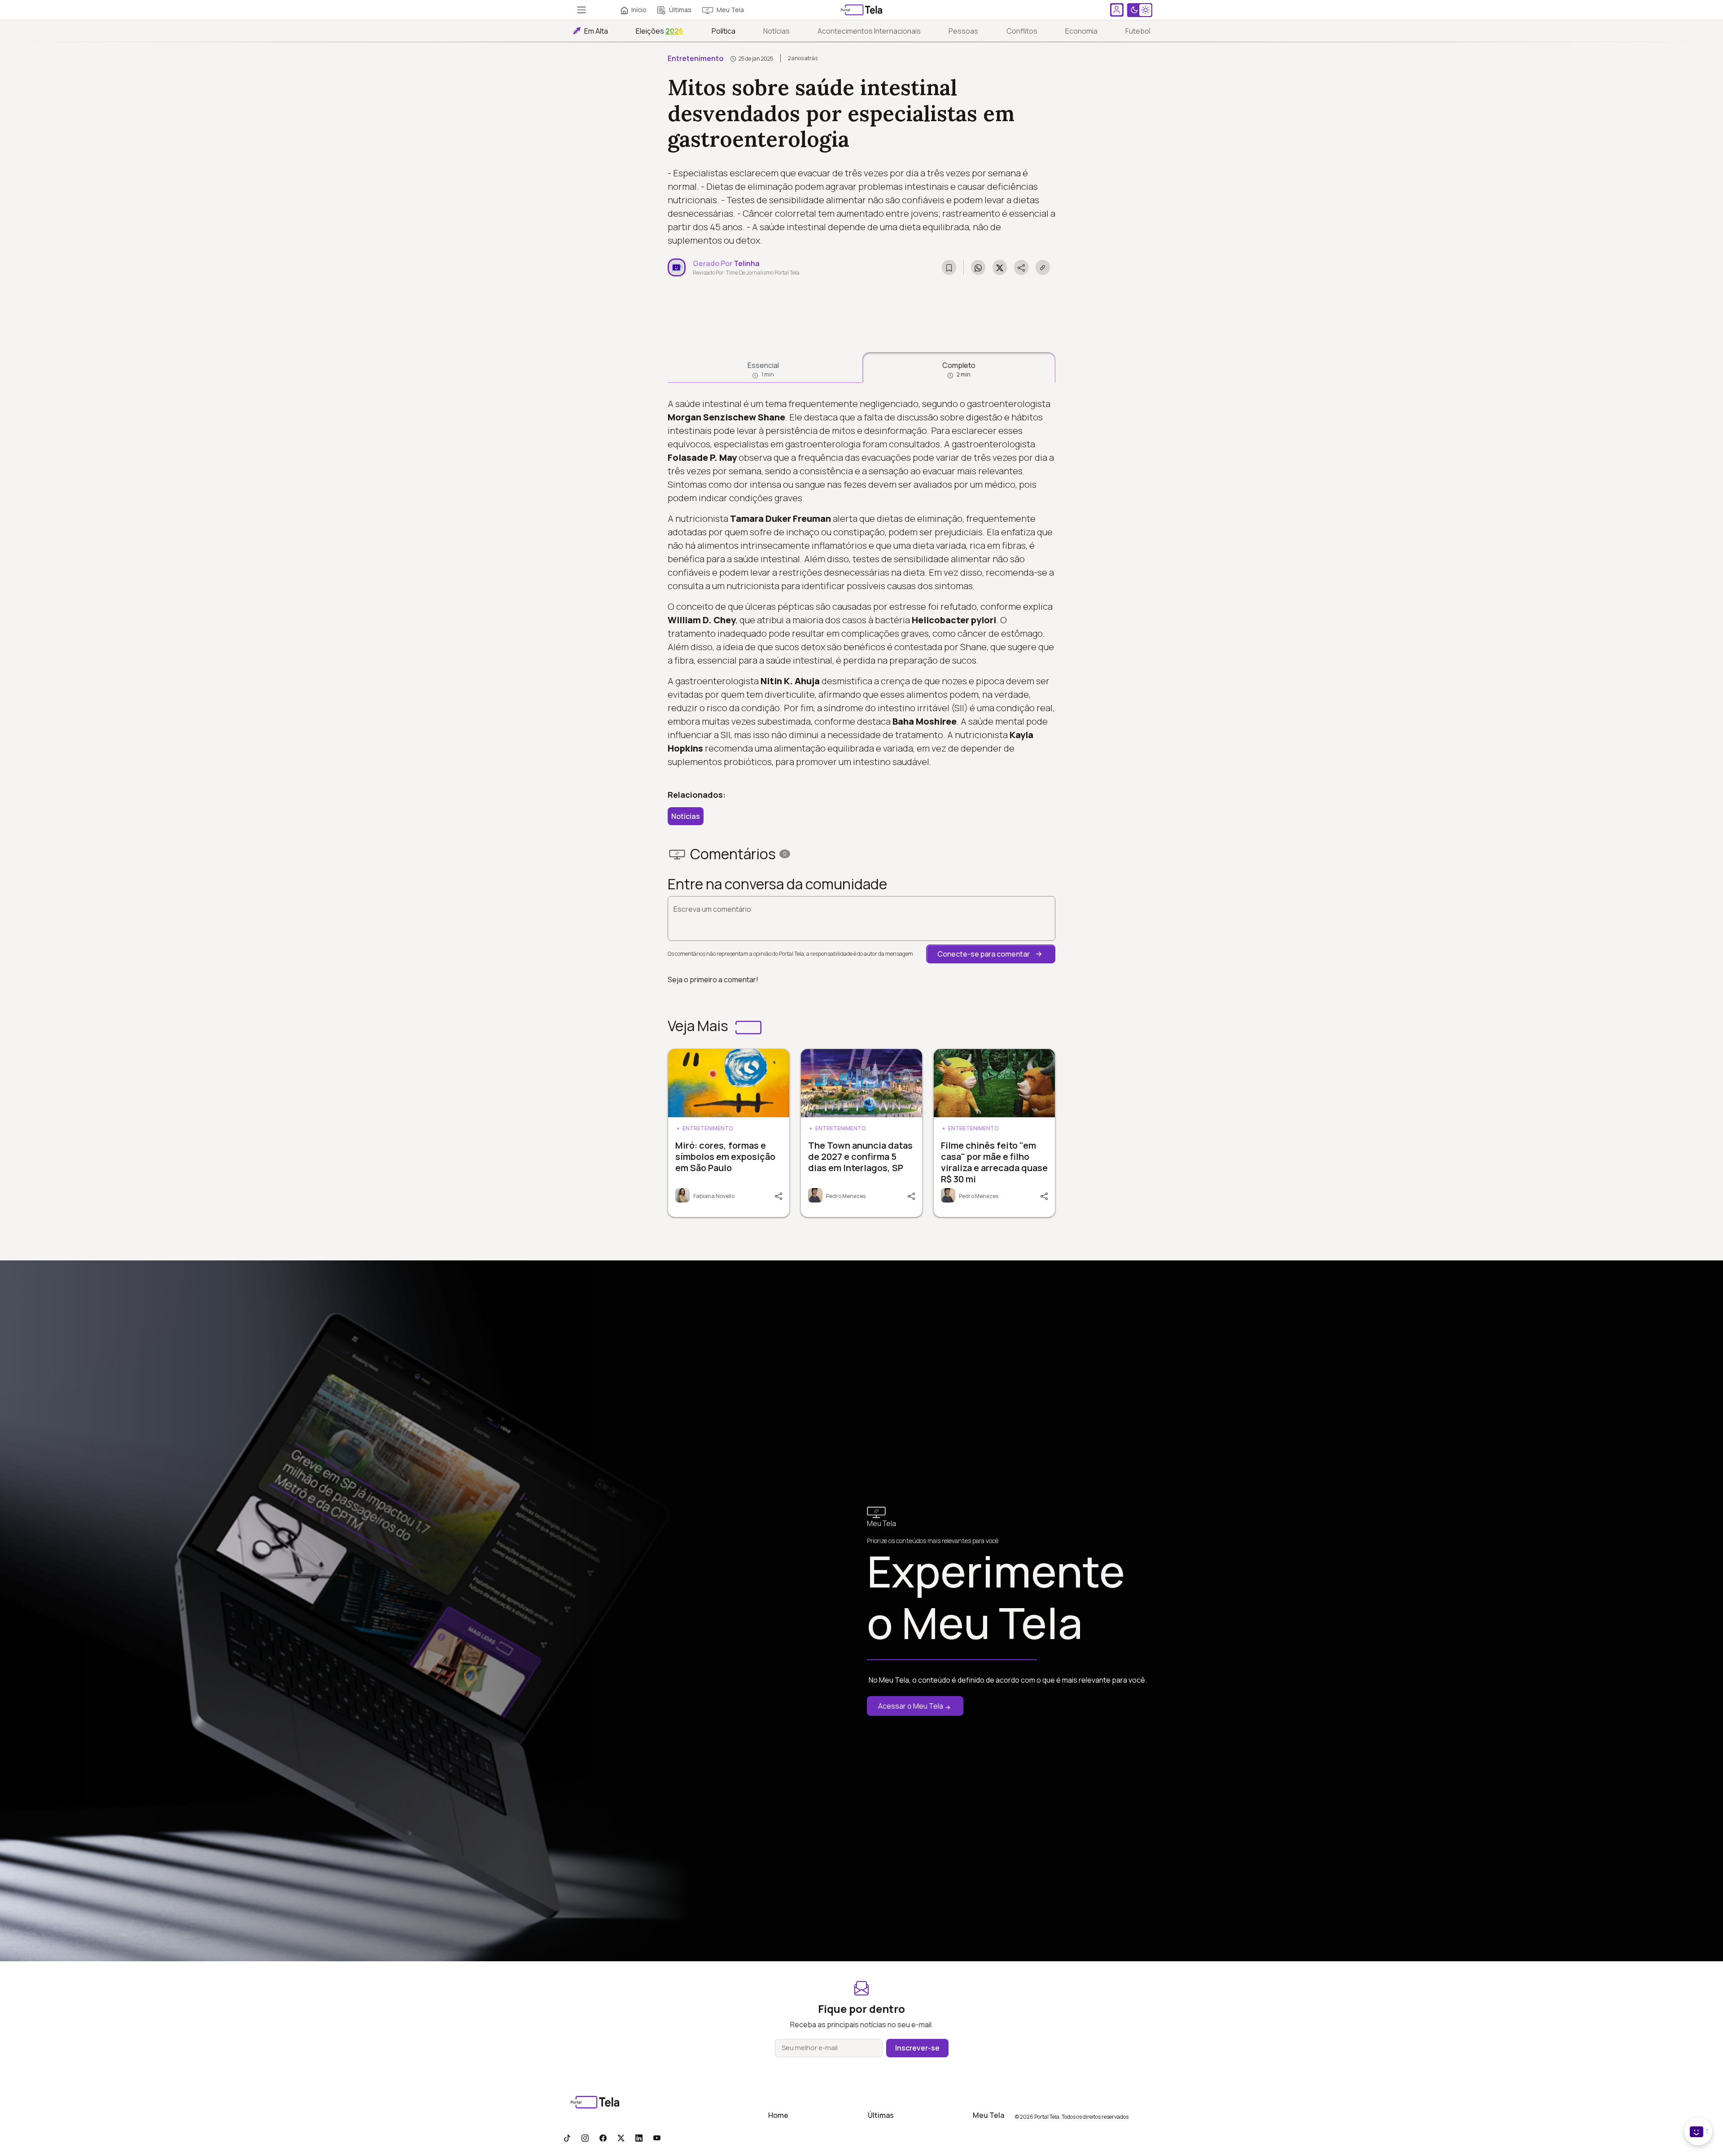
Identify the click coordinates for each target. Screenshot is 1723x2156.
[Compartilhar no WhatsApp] (978, 267)
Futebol (1138, 31)
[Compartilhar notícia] (1021, 267)
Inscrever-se (917, 2048)
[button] (991, 954)
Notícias (776, 31)
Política (724, 31)
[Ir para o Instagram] (585, 2138)
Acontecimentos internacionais (869, 31)
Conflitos (1022, 31)
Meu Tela (730, 10)
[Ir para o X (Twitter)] (621, 2138)
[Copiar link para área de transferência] (1043, 267)
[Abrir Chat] (1698, 2132)
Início (639, 10)
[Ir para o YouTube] (657, 2138)
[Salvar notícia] (949, 267)
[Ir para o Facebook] (603, 2138)
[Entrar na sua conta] (1117, 10)
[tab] (763, 367)
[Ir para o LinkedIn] (639, 2138)
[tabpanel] (861, 583)
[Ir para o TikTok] (567, 2138)
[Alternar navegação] (582, 10)
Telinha (747, 263)
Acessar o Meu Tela (911, 1706)
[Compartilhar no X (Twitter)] (1000, 267)
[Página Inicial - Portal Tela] (861, 10)
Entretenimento (695, 58)
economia (1081, 31)
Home (778, 2115)
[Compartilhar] (778, 1195)
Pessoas (963, 31)
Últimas (680, 10)
